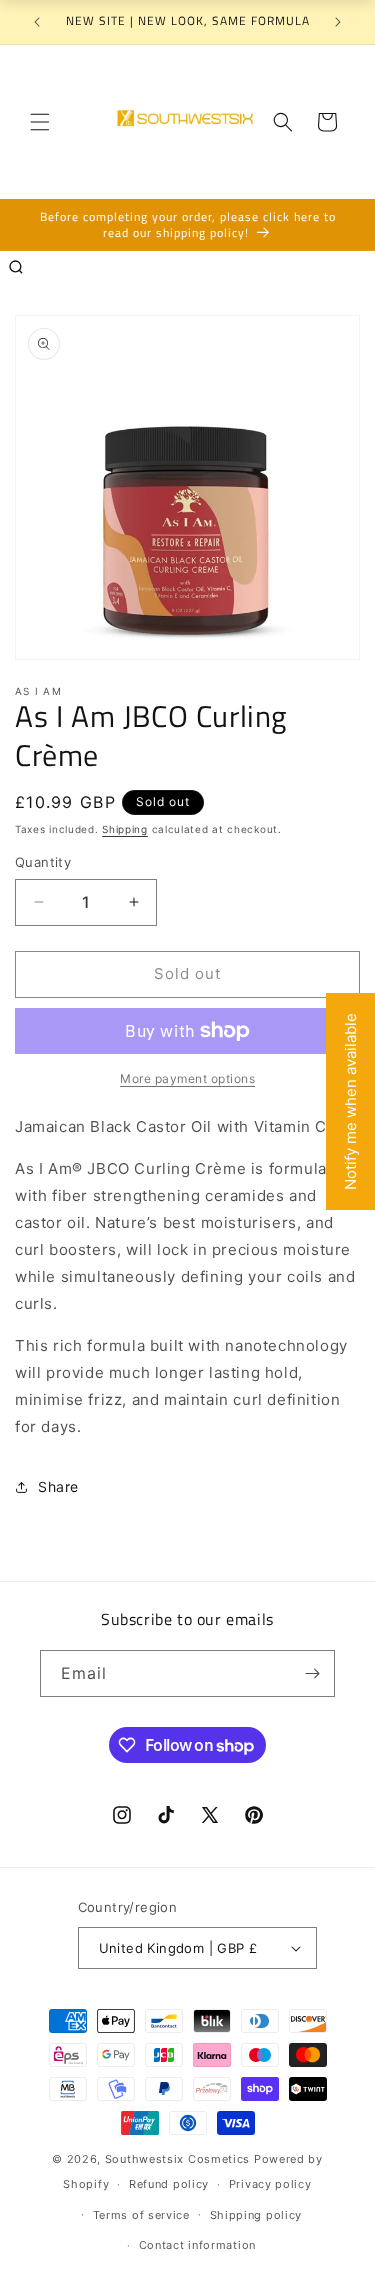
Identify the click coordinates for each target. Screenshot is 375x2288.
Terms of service (141, 2215)
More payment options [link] (187, 1078)
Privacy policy (270, 2184)
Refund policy (169, 2184)
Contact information (197, 2245)
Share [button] (58, 1486)
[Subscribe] (312, 1673)
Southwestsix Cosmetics (179, 2159)
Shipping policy (256, 2215)
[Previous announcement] (37, 22)
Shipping (125, 829)
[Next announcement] (338, 22)
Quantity (43, 862)
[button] (40, 122)
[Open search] (16, 267)
